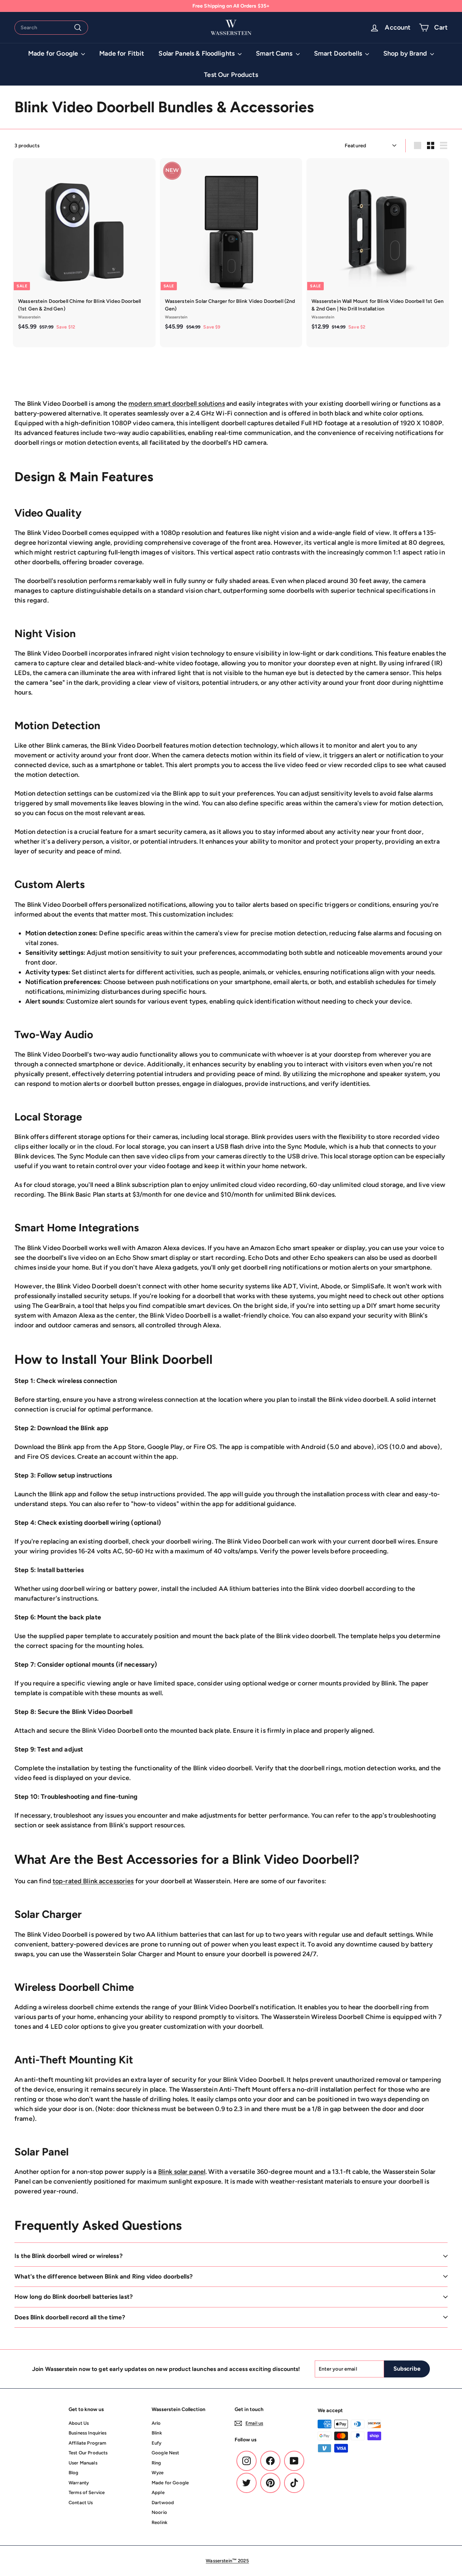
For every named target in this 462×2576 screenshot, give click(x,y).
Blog (74, 2473)
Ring (156, 2463)
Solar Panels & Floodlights (197, 53)
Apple (158, 2492)
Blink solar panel (182, 2172)
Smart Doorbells (339, 53)
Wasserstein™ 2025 (227, 2561)
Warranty (79, 2483)
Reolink (160, 2522)
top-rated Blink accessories (93, 1881)
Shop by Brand (406, 53)
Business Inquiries (88, 2433)
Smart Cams (275, 53)
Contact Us (81, 2503)
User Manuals (83, 2463)
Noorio (159, 2512)
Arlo (156, 2423)
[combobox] (51, 28)
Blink (157, 2433)
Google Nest (165, 2453)
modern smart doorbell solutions (176, 404)
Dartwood (163, 2503)
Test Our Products (231, 75)
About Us (79, 2423)
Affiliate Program (87, 2443)
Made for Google (54, 53)
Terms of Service (87, 2492)
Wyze (158, 2473)
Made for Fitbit (122, 53)
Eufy (157, 2443)
